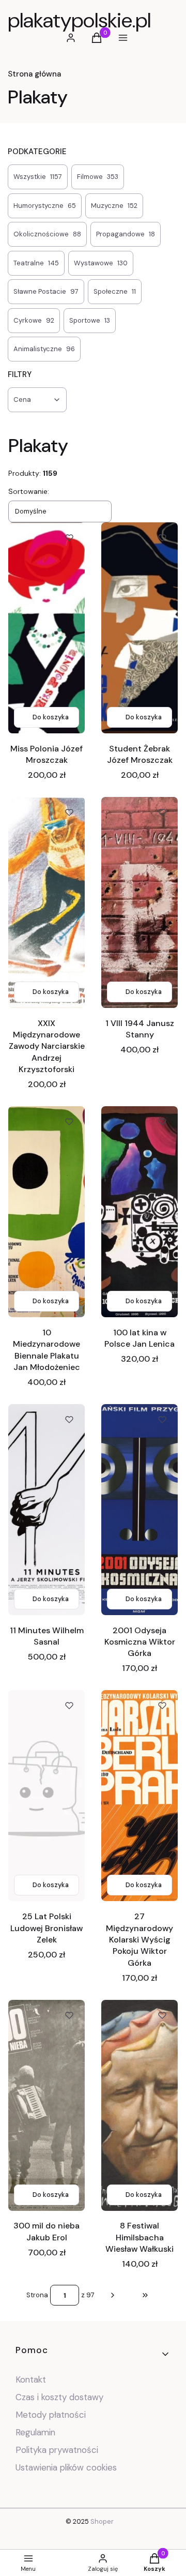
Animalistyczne (44, 349)
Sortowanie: (29, 491)
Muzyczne (114, 206)
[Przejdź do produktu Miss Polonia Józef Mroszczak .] (47, 628)
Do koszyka (51, 717)
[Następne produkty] (113, 2295)
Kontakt (31, 2379)
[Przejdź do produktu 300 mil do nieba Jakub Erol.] (47, 2105)
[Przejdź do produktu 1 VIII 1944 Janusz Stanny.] (139, 902)
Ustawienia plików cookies (67, 2467)
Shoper (102, 2521)
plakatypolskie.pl (79, 20)
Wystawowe (101, 263)
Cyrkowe (34, 320)
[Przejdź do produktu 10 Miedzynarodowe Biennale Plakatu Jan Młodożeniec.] (47, 1212)
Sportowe (90, 320)
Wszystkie (38, 177)
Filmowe (98, 177)
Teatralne (36, 263)
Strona (37, 2295)
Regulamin (35, 2432)
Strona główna (34, 74)
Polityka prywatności (57, 2450)
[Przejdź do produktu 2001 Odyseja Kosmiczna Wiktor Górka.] (139, 1510)
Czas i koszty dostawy (59, 2397)
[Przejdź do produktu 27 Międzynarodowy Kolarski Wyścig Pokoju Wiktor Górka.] (139, 1796)
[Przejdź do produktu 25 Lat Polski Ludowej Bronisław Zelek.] (47, 1796)
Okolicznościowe (47, 234)
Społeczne (115, 291)
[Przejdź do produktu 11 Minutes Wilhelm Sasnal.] (47, 1510)
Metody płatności (51, 2415)
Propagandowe (126, 234)
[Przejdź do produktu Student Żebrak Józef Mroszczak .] (139, 628)
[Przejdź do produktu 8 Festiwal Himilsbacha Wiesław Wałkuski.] (139, 2105)
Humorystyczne (45, 206)
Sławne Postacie (46, 291)
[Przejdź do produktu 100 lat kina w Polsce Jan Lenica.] (139, 1212)
